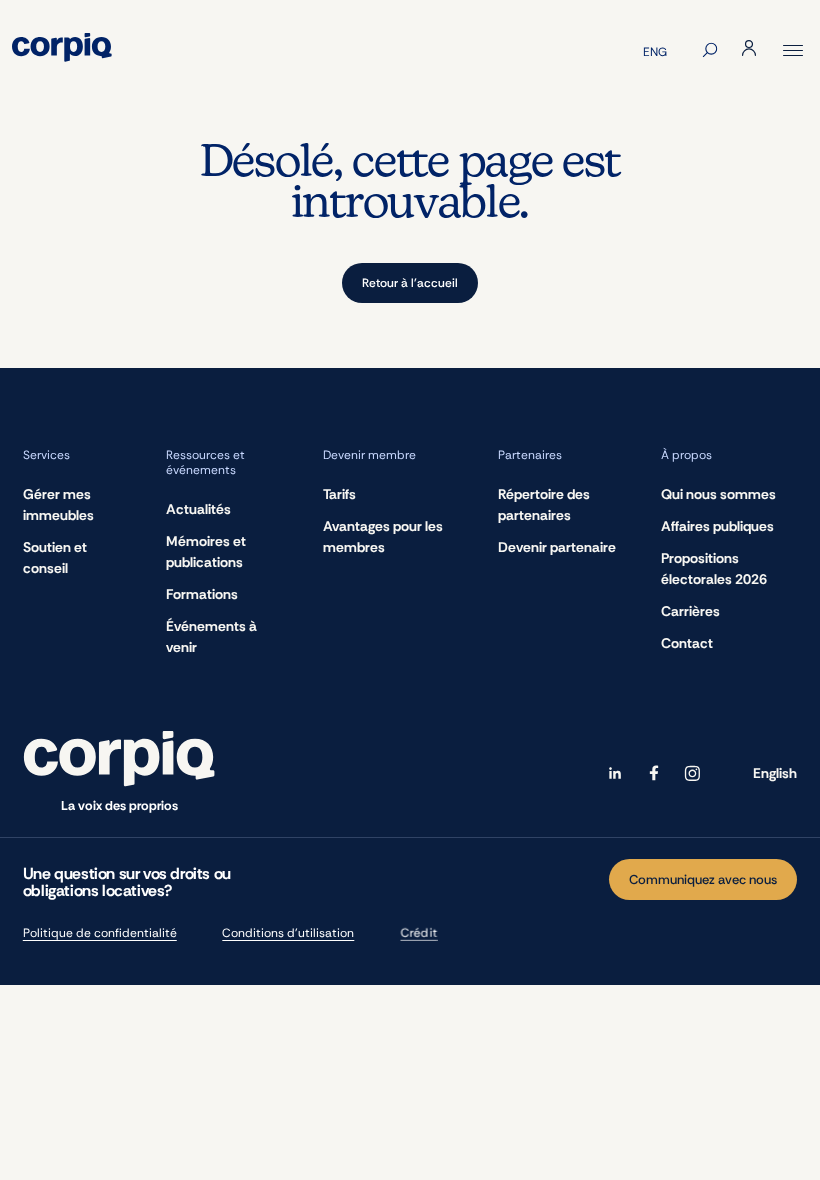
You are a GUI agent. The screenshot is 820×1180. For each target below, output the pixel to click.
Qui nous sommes (718, 494)
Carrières (690, 611)
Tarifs (339, 494)
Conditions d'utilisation (288, 933)
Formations (202, 594)
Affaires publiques (717, 526)
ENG (655, 52)
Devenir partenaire (557, 547)
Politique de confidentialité (100, 933)
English (775, 773)
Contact (687, 643)
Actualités (198, 509)
